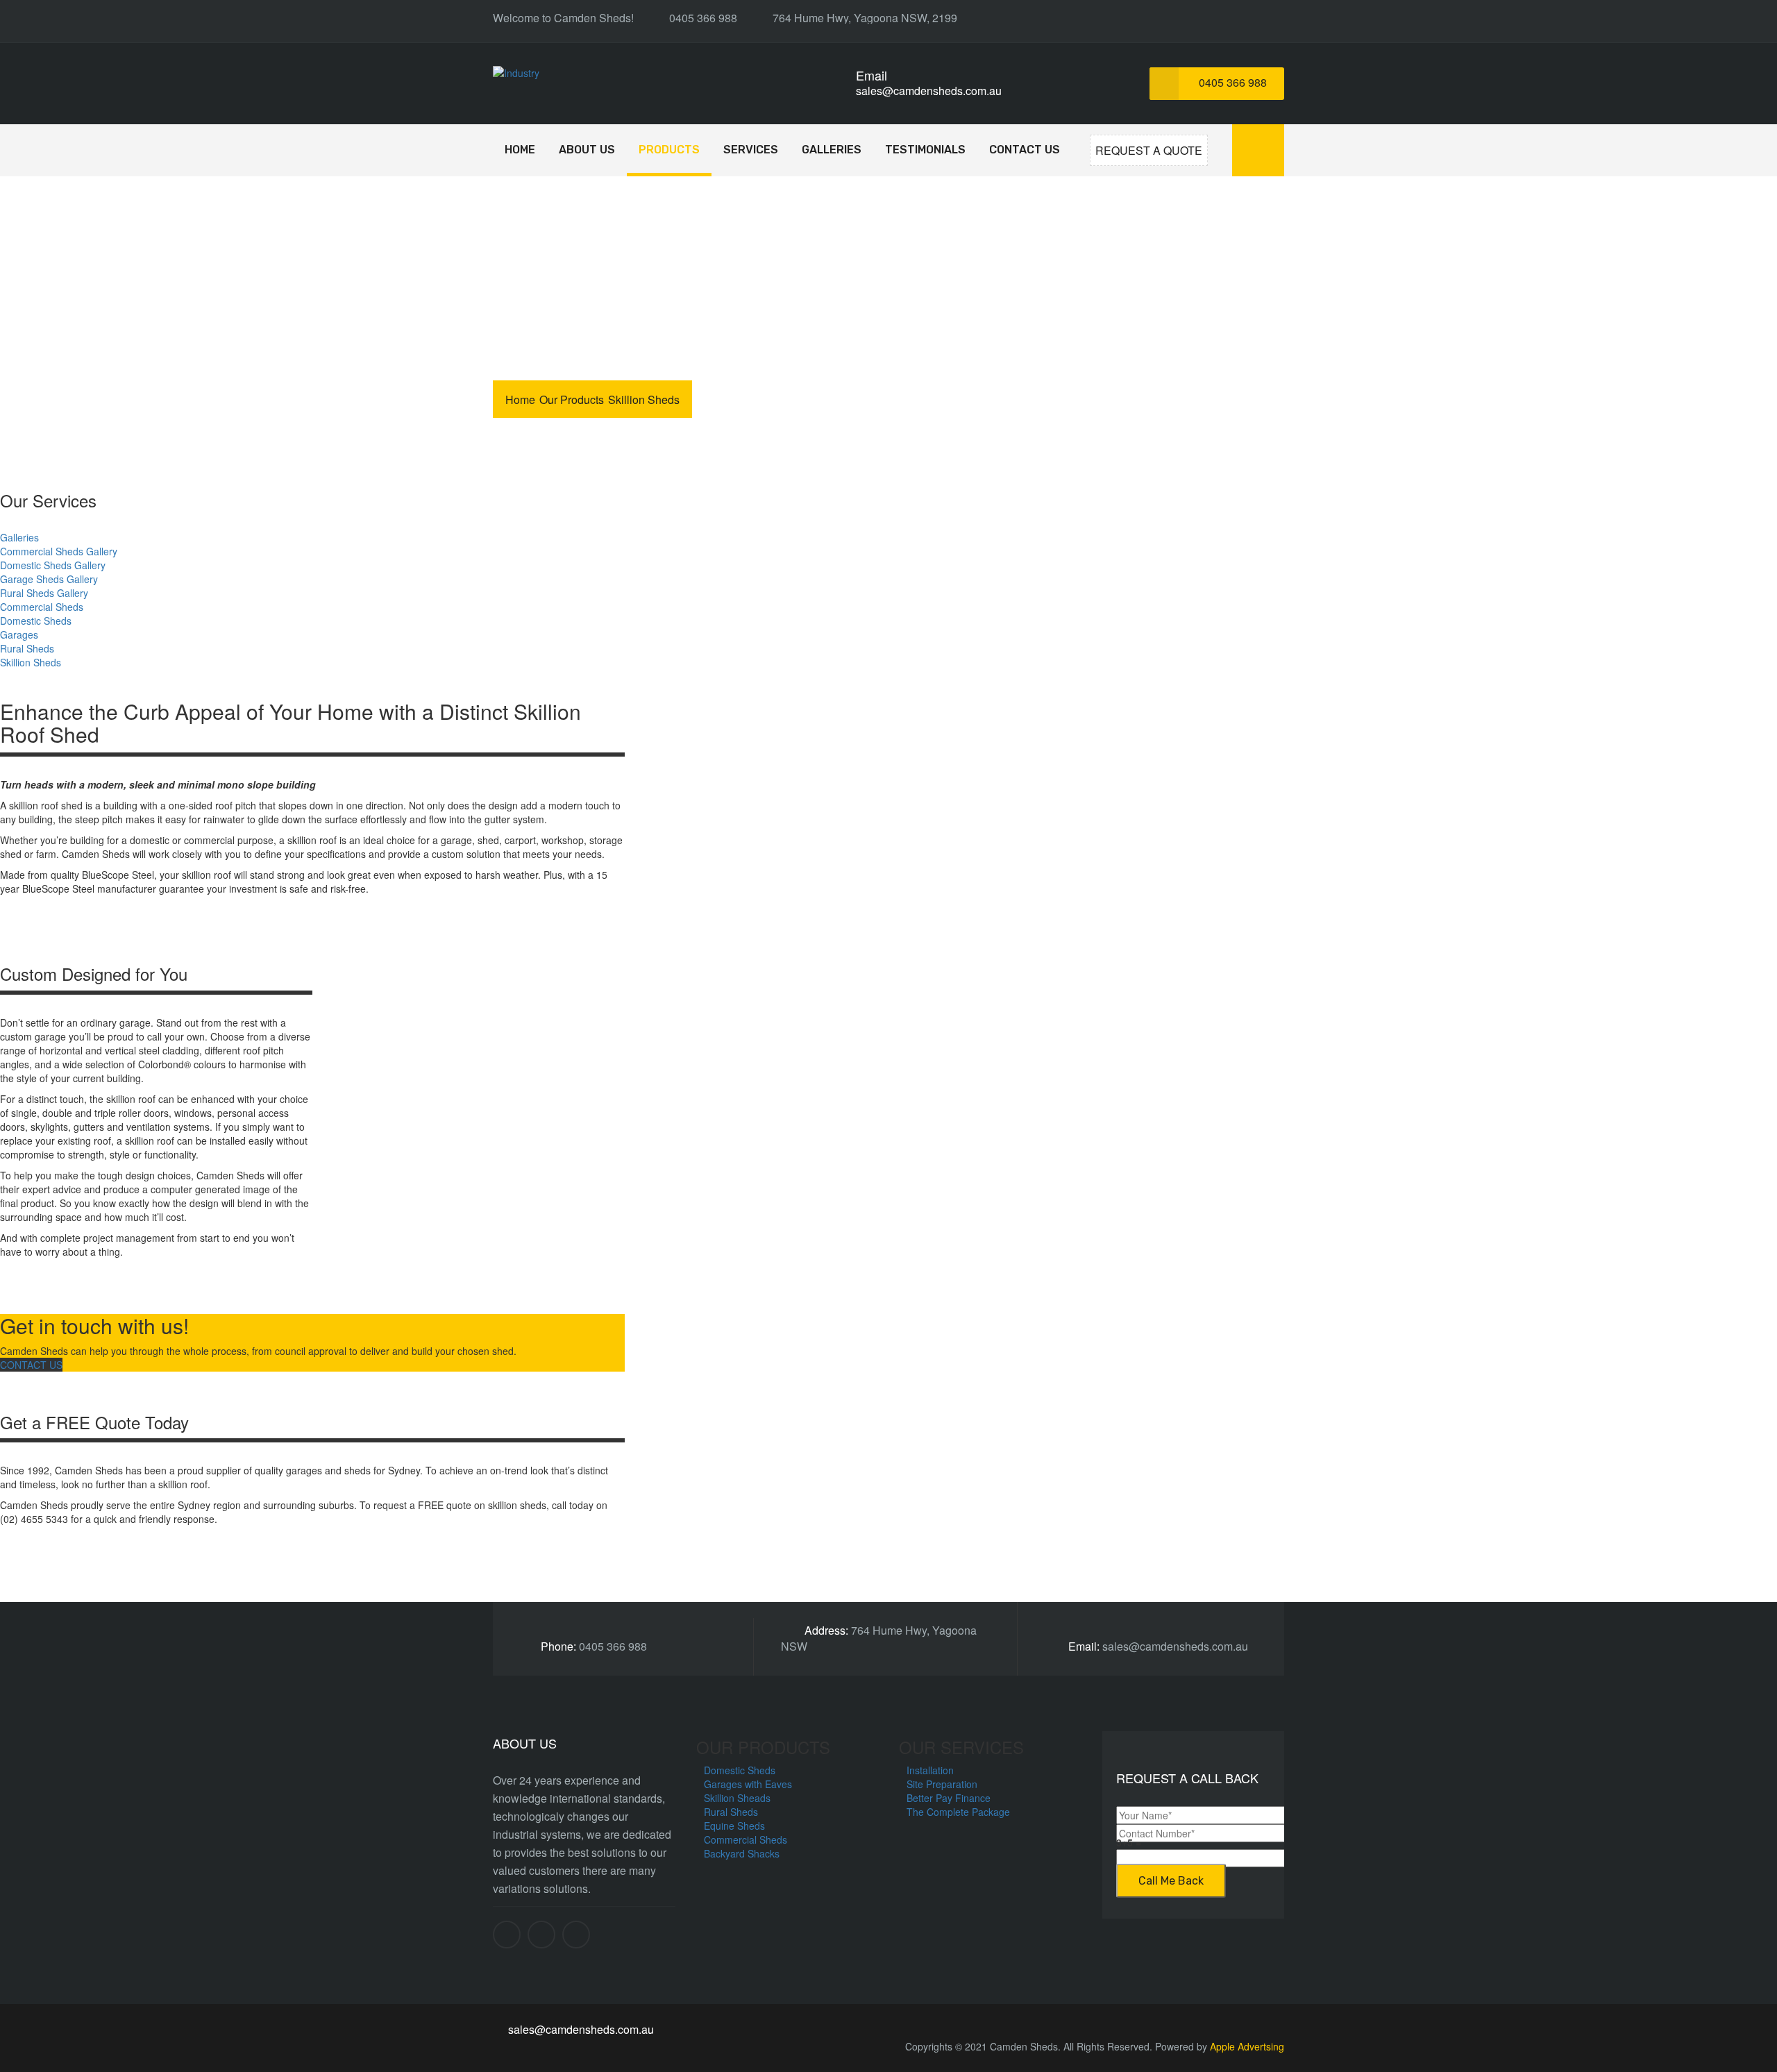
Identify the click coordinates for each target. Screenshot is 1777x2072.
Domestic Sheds (36, 621)
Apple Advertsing (1247, 2046)
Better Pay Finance (949, 1798)
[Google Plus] (576, 1935)
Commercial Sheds (42, 607)
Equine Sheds (734, 1826)
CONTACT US (31, 1365)
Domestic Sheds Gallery (53, 565)
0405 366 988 (1231, 82)
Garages (19, 634)
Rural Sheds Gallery (44, 593)
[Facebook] (507, 1935)
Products (669, 150)
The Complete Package (958, 1812)
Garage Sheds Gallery (49, 579)
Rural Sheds (27, 648)
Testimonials (925, 150)
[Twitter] (541, 1935)
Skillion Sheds (31, 662)
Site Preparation (942, 1784)
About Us (587, 150)
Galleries (832, 150)
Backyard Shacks (742, 1853)
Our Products (572, 399)
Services (751, 150)
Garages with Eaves (748, 1784)
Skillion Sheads (737, 1798)
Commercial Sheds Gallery (59, 551)
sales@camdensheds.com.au (929, 91)
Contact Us (1025, 150)
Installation (930, 1770)
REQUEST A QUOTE (1149, 150)
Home (520, 150)
